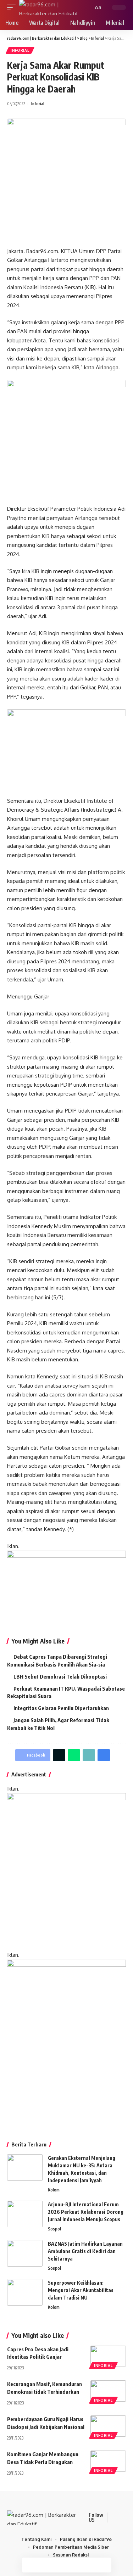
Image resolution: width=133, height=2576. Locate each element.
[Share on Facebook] (29, 2565)
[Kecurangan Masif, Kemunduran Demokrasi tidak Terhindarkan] (108, 2391)
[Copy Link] (74, 2565)
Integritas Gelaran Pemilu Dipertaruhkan (61, 1708)
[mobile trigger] (13, 7)
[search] (87, 8)
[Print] (89, 2565)
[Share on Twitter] (44, 2565)
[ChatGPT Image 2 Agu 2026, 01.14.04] (66, 1871)
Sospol (54, 2229)
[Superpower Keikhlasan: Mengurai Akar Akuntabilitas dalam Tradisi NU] (25, 2292)
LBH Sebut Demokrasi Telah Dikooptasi (60, 1676)
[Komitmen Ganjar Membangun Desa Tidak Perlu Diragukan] (108, 2461)
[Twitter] (123, 2518)
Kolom (54, 2190)
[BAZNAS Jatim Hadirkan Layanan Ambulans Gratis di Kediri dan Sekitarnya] (25, 2253)
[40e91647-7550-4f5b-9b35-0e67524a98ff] (66, 2043)
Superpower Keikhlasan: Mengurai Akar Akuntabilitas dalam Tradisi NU (81, 2290)
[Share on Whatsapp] (59, 2565)
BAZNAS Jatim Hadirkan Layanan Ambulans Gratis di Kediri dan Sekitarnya (85, 2251)
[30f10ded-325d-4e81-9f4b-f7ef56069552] (66, 1589)
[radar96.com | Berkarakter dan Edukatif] (51, 7)
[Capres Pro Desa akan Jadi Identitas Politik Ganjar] (108, 2356)
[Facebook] (114, 2518)
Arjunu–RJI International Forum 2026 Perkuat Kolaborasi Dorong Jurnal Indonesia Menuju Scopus (86, 2212)
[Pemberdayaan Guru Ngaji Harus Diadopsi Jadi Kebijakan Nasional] (108, 2426)
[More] (104, 2565)
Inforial (20, 50)
